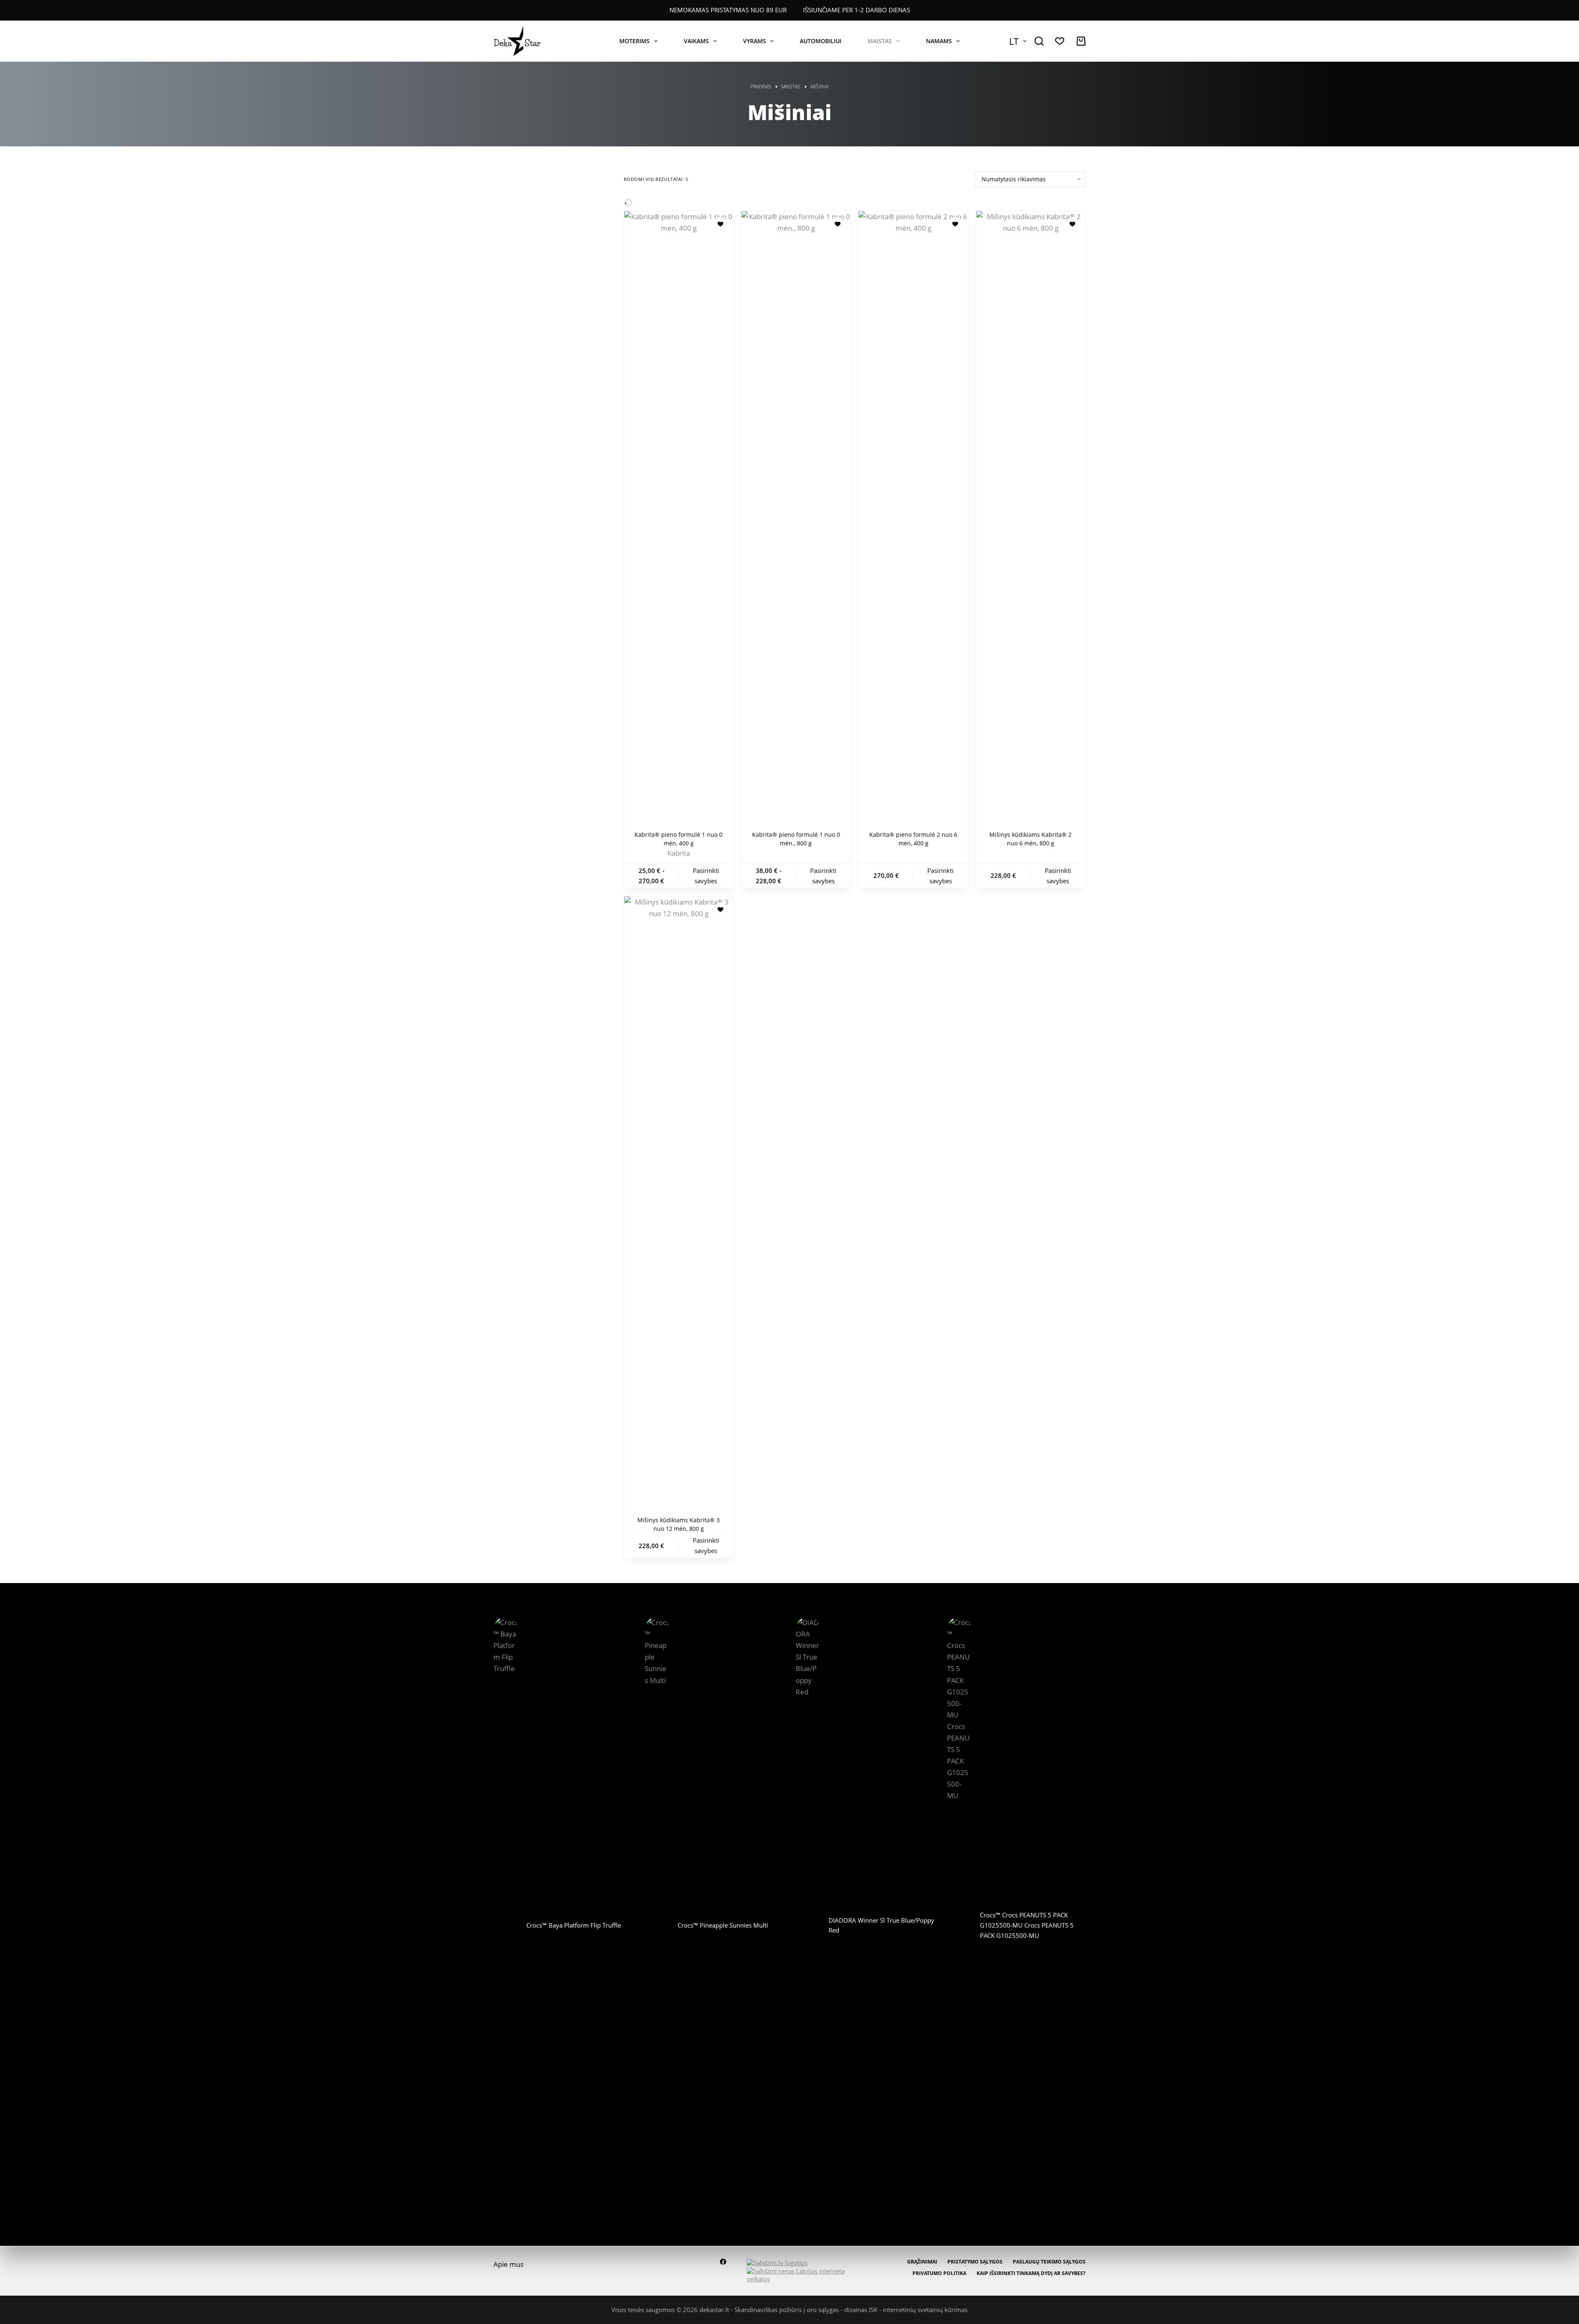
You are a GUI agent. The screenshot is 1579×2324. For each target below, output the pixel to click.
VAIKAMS (696, 41)
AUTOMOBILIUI (821, 41)
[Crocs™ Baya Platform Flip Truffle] (506, 1925)
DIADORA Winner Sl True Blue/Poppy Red (881, 1925)
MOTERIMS (634, 41)
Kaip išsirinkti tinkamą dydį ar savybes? (1031, 2273)
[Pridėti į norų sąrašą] (720, 224)
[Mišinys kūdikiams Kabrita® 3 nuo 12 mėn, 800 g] (679, 1205)
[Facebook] (723, 2262)
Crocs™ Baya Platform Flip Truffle (574, 1925)
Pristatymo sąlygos (975, 2262)
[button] (1018, 41)
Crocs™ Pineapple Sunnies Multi (723, 1925)
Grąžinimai (922, 2262)
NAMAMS (939, 41)
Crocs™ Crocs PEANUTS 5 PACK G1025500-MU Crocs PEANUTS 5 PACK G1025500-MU (1027, 1925)
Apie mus (508, 2264)
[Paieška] (1039, 41)
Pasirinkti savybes (706, 876)
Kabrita (679, 853)
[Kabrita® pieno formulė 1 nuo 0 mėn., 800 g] (796, 519)
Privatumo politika (939, 2273)
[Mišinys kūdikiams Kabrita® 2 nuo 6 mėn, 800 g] (1031, 519)
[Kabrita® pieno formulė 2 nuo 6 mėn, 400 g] (913, 519)
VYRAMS (755, 41)
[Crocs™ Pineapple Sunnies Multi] (657, 1925)
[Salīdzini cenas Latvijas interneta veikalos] (800, 2274)
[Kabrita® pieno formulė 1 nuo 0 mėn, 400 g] (679, 519)
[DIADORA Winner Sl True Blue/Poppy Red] (808, 1925)
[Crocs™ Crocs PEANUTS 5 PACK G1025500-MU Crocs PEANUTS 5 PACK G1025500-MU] (959, 1925)
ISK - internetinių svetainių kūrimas (918, 2310)
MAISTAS (880, 41)
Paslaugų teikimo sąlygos (1049, 2262)
